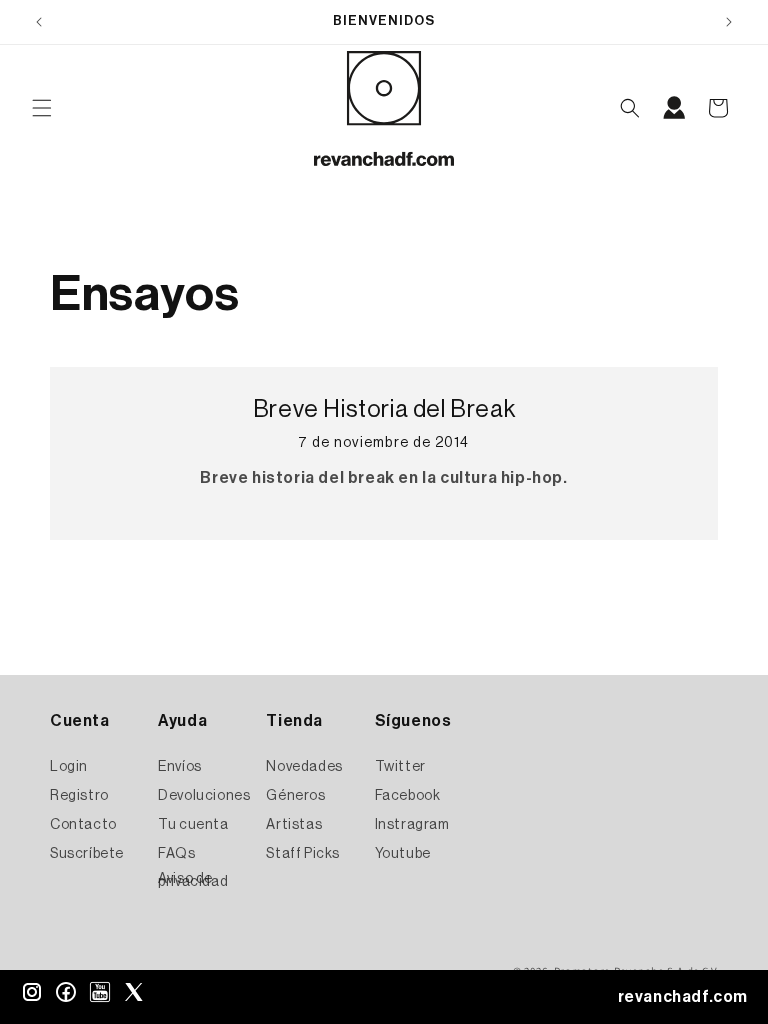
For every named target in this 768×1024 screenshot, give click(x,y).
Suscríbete (87, 854)
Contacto (83, 825)
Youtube (403, 854)
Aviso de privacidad (193, 880)
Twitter (400, 767)
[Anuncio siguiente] (729, 22)
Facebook (408, 796)
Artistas (294, 825)
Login (69, 767)
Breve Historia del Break (384, 409)
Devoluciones (204, 796)
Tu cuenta (193, 825)
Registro (79, 796)
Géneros (295, 796)
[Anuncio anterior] (39, 22)
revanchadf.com (683, 997)
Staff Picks (303, 854)
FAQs (176, 854)
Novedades (304, 767)
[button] (42, 108)
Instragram (412, 825)
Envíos (180, 767)
